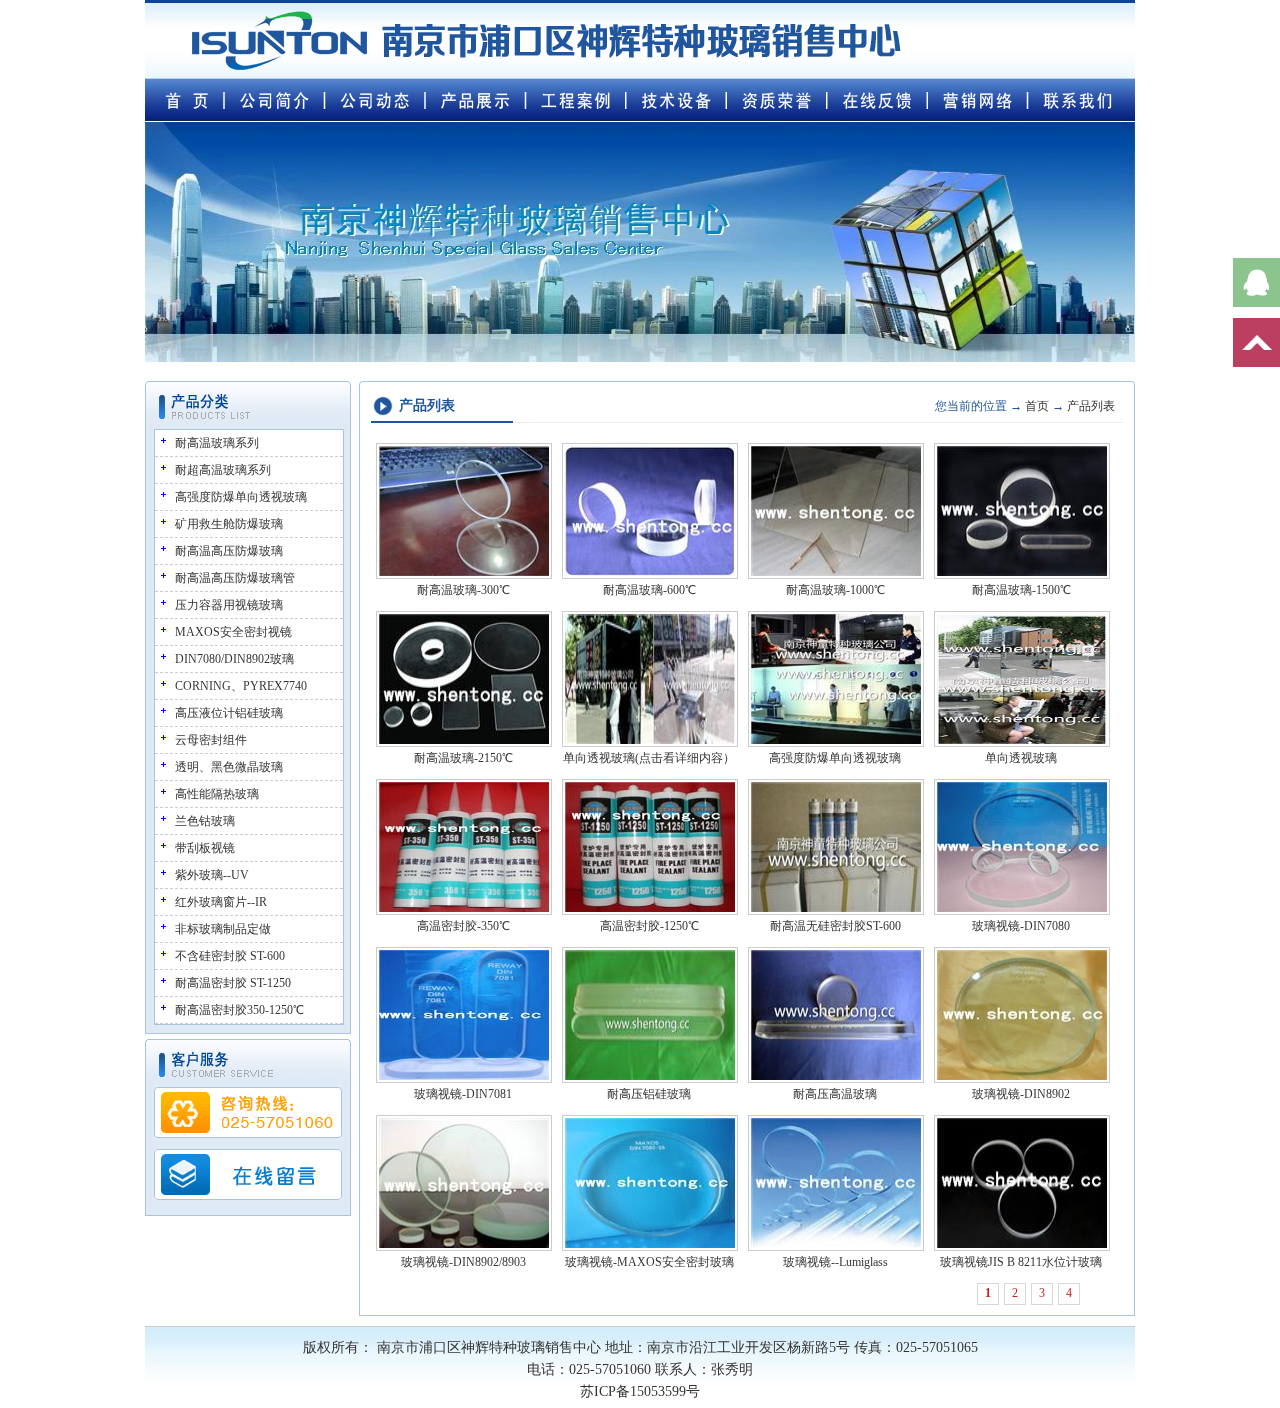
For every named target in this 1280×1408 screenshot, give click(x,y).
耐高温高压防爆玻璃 (229, 551)
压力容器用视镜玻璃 (229, 605)
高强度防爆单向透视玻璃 (241, 497)
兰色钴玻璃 (205, 821)
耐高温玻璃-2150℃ (463, 758)
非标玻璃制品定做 (223, 929)
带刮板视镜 (205, 848)
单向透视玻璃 (1021, 758)
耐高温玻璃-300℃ (463, 590)
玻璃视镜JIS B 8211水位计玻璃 (1021, 1262)
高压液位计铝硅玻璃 (229, 713)
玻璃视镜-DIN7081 (463, 1094)
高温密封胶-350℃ (463, 926)
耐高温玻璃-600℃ (649, 590)
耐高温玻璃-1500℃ (1021, 590)
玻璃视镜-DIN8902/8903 (463, 1262)
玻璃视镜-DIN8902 (1021, 1094)
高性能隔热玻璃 (217, 794)
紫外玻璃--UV (212, 875)
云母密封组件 (211, 740)
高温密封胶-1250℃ (649, 926)
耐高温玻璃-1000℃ (835, 590)
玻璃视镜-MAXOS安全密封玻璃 (649, 1262)
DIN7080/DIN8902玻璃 (234, 659)
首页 (1037, 406)
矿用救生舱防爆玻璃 (229, 524)
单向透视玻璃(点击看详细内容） (649, 758)
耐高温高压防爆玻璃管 (235, 578)
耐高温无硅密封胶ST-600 (835, 926)
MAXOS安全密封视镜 (233, 632)
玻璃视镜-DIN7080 (1021, 926)
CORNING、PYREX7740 (241, 686)
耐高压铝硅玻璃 (649, 1094)
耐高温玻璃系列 (217, 443)
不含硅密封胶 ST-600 (230, 956)
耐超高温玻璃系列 (223, 470)
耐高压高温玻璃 (835, 1094)
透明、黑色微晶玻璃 (229, 767)
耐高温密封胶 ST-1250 (233, 983)
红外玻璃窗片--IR (221, 902)
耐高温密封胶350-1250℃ (239, 1010)
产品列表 (1091, 406)
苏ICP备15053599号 (640, 1391)
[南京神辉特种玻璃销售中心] (546, 73)
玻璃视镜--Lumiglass (835, 1262)
